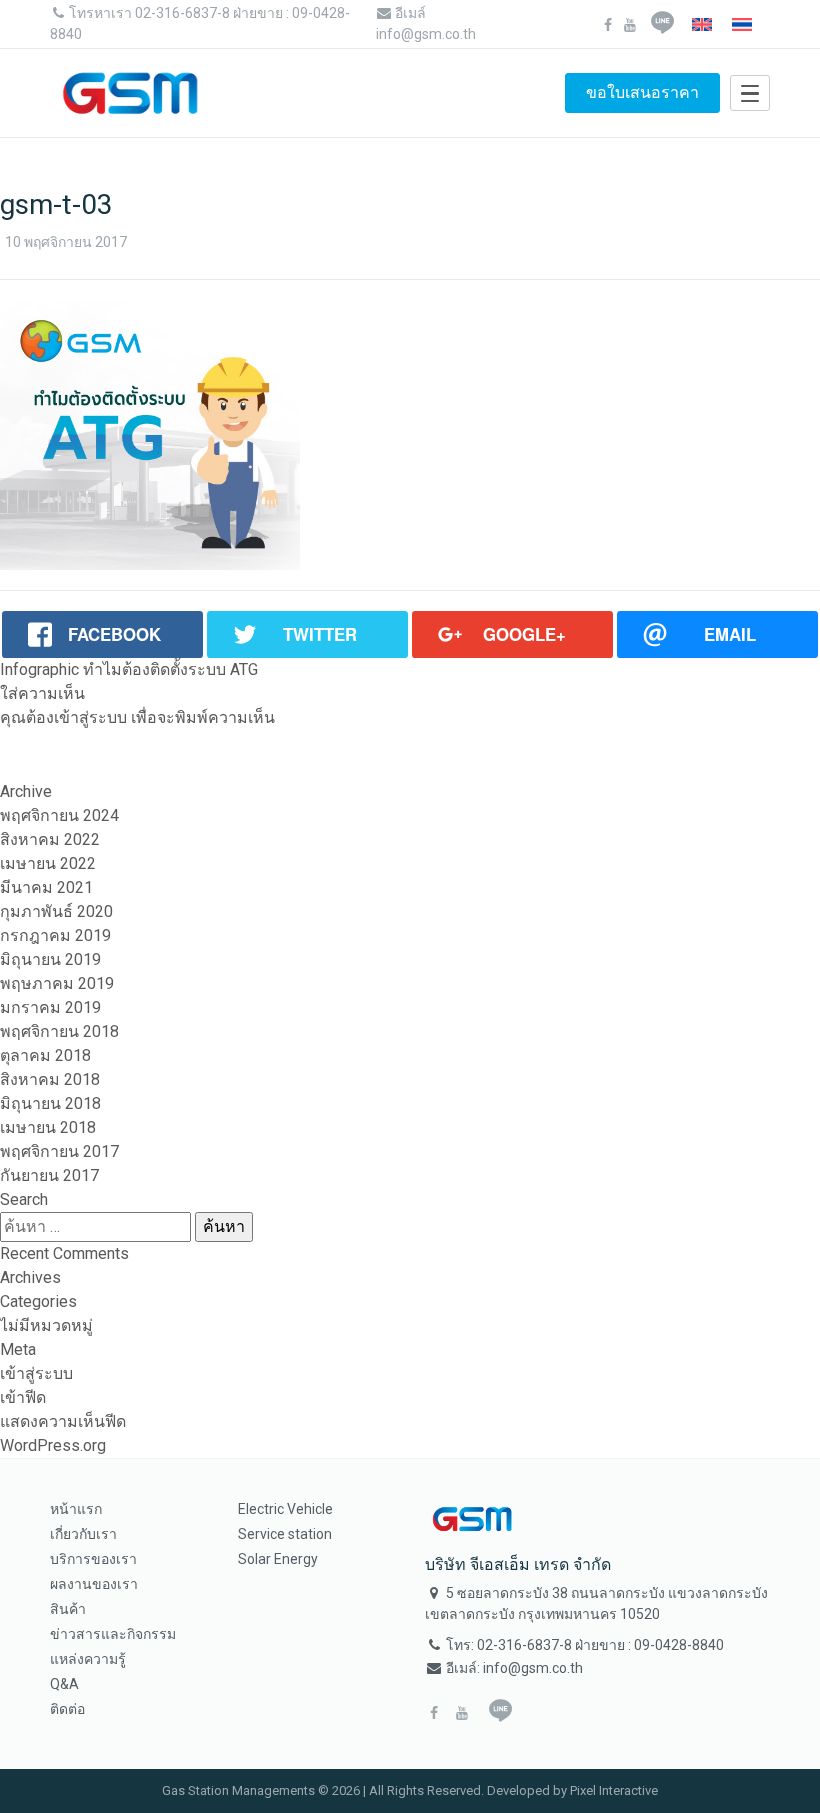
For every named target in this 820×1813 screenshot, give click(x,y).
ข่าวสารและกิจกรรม (113, 1634)
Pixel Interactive (614, 1790)
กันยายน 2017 (49, 1175)
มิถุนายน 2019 (50, 959)
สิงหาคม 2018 (50, 1079)
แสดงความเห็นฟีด (63, 1421)
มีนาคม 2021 (46, 887)
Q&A (64, 1684)
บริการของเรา (93, 1559)
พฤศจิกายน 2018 (59, 1031)
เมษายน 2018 (48, 1127)
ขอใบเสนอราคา (642, 92)
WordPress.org (53, 1445)
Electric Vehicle (285, 1509)
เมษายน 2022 (48, 863)
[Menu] (750, 93)
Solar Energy (278, 1559)
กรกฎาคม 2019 (55, 935)
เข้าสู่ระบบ (90, 717)
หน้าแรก (76, 1509)
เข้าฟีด (23, 1397)
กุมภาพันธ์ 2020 (56, 911)
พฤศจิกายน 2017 (59, 1151)
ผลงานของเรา (94, 1584)
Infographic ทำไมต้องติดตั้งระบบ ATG (129, 669)
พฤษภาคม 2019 (57, 983)
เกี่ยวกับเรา (83, 1534)
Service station (285, 1534)
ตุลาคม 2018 (45, 1055)
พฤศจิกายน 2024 (59, 815)
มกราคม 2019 (50, 1007)
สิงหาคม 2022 (50, 839)
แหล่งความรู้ (88, 1659)
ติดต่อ (67, 1709)
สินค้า (68, 1609)
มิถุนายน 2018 (50, 1103)
